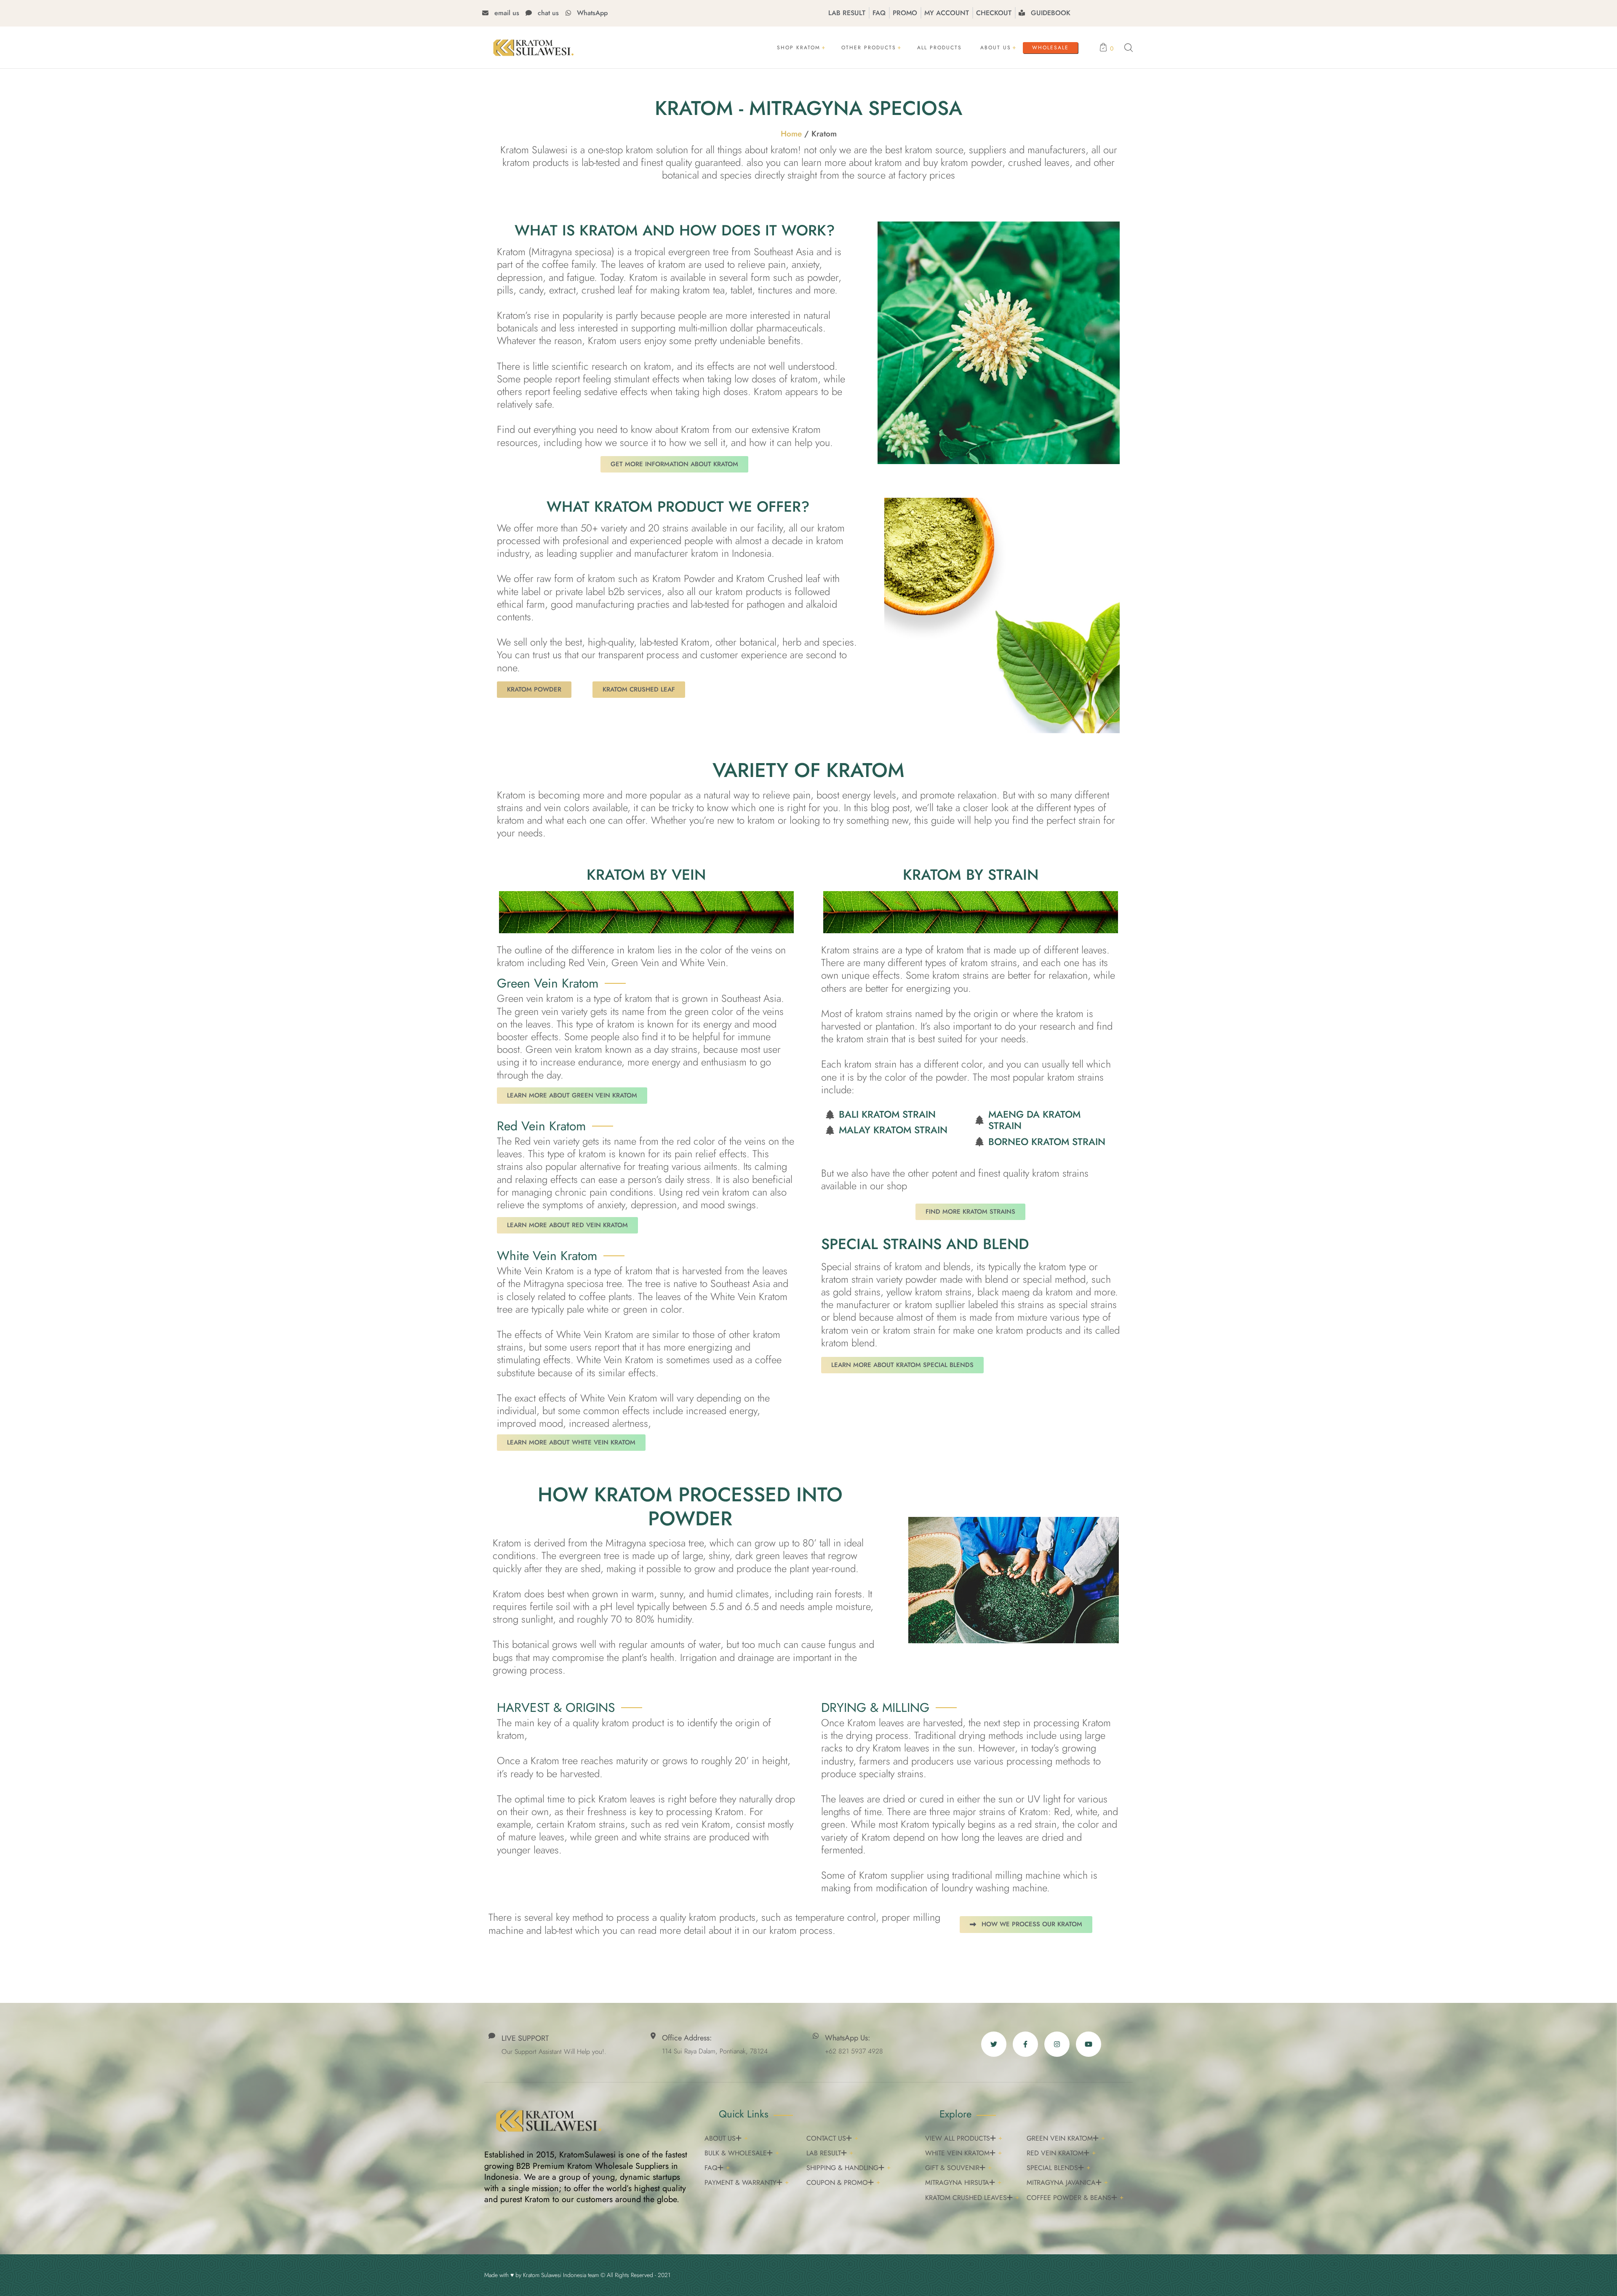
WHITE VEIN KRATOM (957, 2153)
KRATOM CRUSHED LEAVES (966, 2198)
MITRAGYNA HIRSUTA (957, 2183)
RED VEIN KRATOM (1055, 2153)
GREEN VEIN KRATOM (1060, 2138)
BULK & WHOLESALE (736, 2153)
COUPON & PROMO (837, 2183)
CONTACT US (826, 2138)
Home (791, 134)
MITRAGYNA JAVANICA (1061, 2183)
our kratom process (792, 1930)
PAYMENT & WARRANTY (740, 2183)
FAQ (711, 2168)
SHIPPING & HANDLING (842, 2168)
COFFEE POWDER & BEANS (1069, 2198)
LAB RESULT (824, 2153)
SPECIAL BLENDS (1052, 2168)
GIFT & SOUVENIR (952, 2168)
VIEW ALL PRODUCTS (958, 2138)
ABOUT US (720, 2138)
